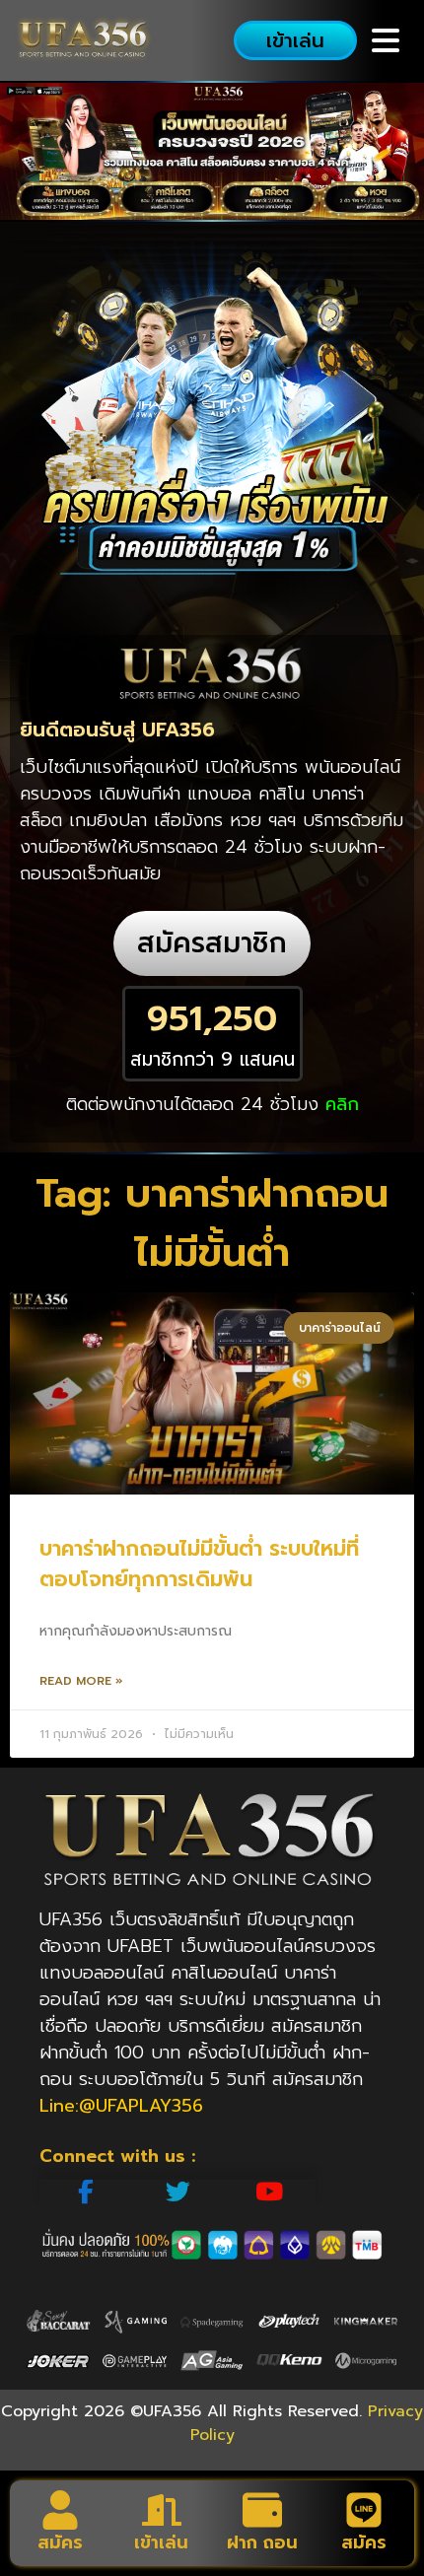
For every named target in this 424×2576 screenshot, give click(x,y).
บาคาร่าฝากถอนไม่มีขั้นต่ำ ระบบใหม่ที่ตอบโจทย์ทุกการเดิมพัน (199, 1565)
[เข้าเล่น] (162, 2510)
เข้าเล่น (161, 2542)
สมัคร (60, 2542)
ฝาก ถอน (262, 2542)
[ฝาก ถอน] (262, 2510)
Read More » (81, 1681)
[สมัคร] (60, 2510)
